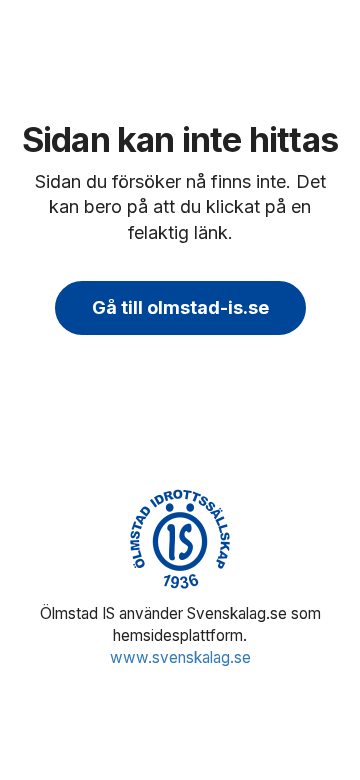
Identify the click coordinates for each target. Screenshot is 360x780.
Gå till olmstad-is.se (180, 307)
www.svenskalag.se (180, 657)
